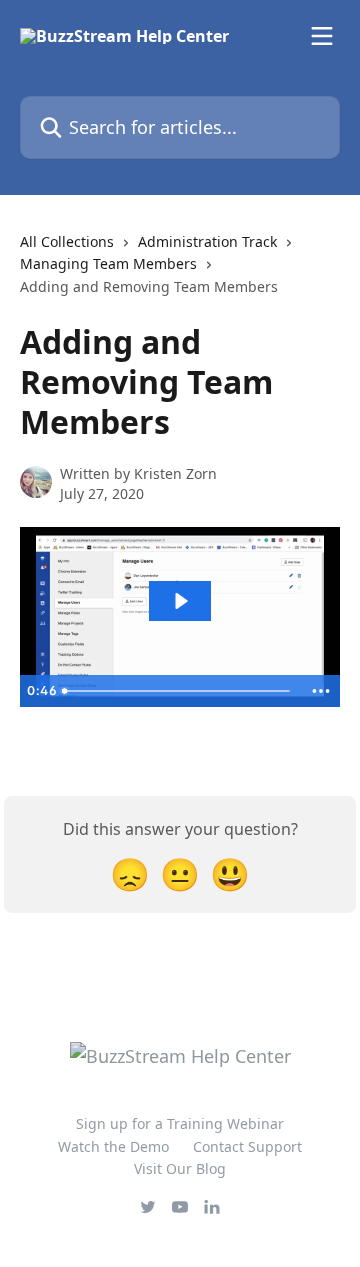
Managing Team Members (108, 263)
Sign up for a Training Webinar (180, 1123)
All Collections (67, 241)
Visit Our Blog (180, 1168)
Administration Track (207, 241)
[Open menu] (322, 36)
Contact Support (247, 1146)
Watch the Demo (113, 1146)
